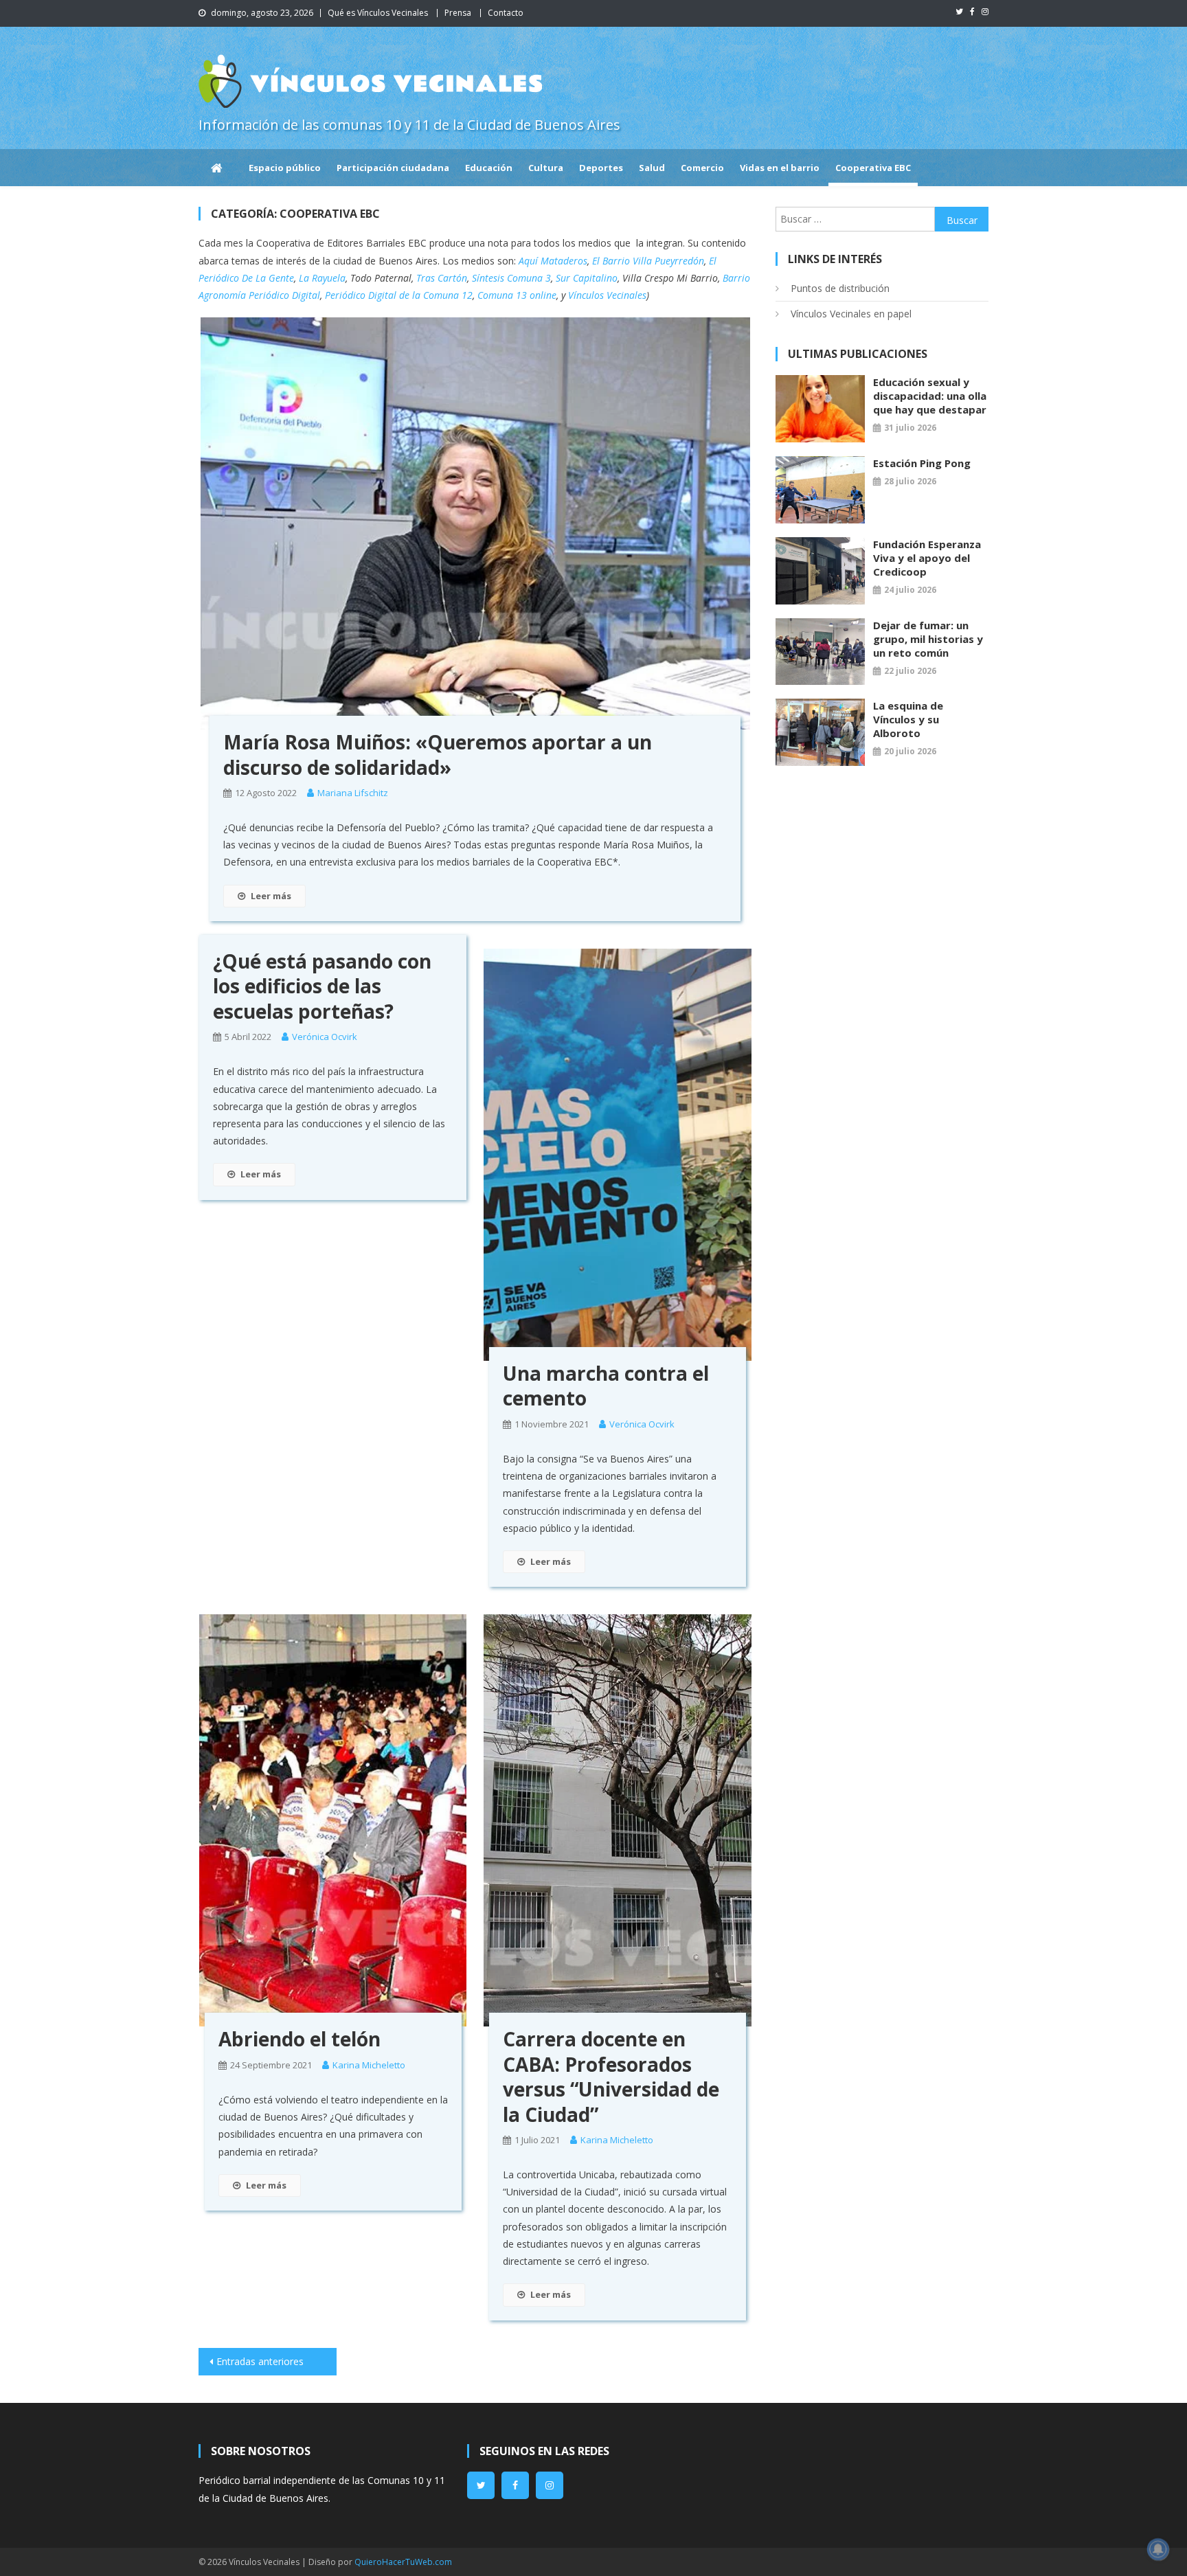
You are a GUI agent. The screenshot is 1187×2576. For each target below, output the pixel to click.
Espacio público (285, 168)
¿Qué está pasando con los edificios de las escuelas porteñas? (322, 986)
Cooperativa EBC (873, 168)
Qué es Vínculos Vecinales (378, 13)
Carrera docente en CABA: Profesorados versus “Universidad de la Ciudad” (611, 2076)
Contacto (506, 13)
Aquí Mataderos (553, 261)
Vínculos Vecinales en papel (851, 314)
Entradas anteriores (260, 2361)
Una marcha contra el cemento (606, 1386)
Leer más (271, 896)
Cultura (546, 168)
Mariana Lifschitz (353, 793)
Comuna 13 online (517, 295)
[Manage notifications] (1158, 2549)
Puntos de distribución (840, 288)
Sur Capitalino (587, 278)
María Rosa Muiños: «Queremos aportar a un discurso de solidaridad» (438, 754)
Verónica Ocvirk (325, 1037)
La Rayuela (322, 278)
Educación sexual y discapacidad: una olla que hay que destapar (930, 396)
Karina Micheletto (369, 2065)
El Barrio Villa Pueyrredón (648, 261)
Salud (652, 168)
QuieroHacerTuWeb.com (403, 2562)
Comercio (702, 168)
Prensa (458, 13)
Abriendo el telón (299, 2039)
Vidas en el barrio (780, 168)
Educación (489, 168)
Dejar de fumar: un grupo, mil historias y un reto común (928, 639)
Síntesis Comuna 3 (511, 278)
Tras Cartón (442, 278)
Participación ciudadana (393, 168)
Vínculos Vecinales (607, 295)
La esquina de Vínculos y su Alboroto (908, 719)
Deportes (601, 168)
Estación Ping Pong (922, 463)
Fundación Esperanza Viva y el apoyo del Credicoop (927, 558)
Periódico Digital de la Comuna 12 (399, 295)
